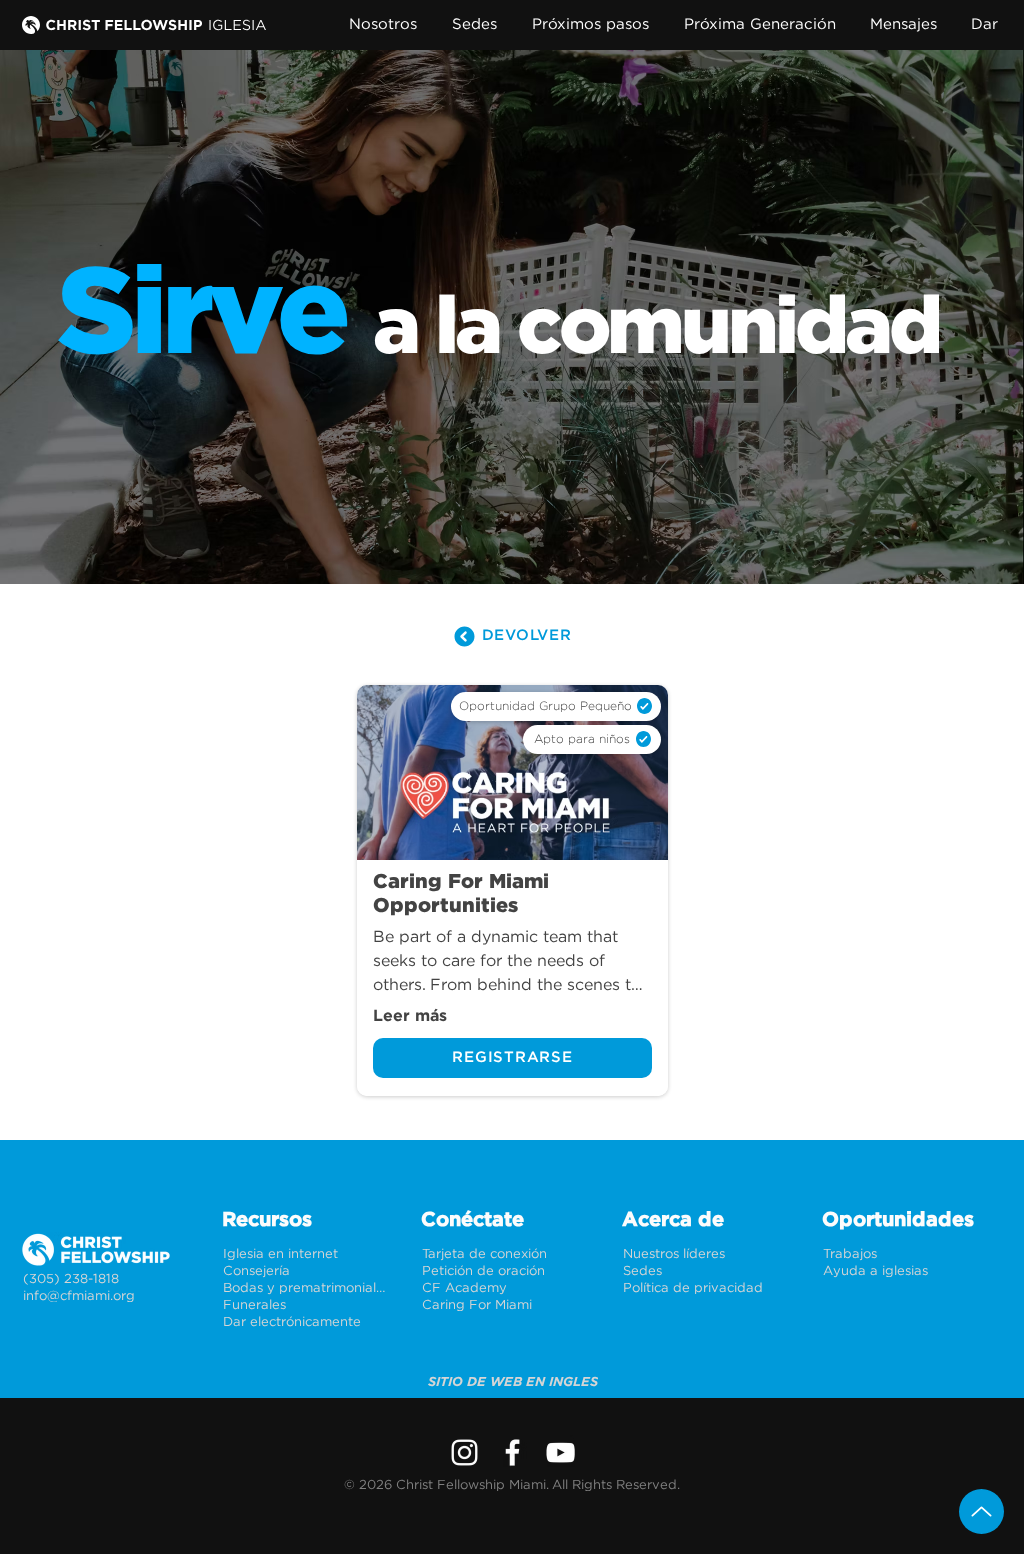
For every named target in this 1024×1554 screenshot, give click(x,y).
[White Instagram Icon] (464, 1452)
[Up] (981, 1511)
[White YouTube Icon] (560, 1452)
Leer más (410, 1016)
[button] (387, 24)
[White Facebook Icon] (512, 1452)
